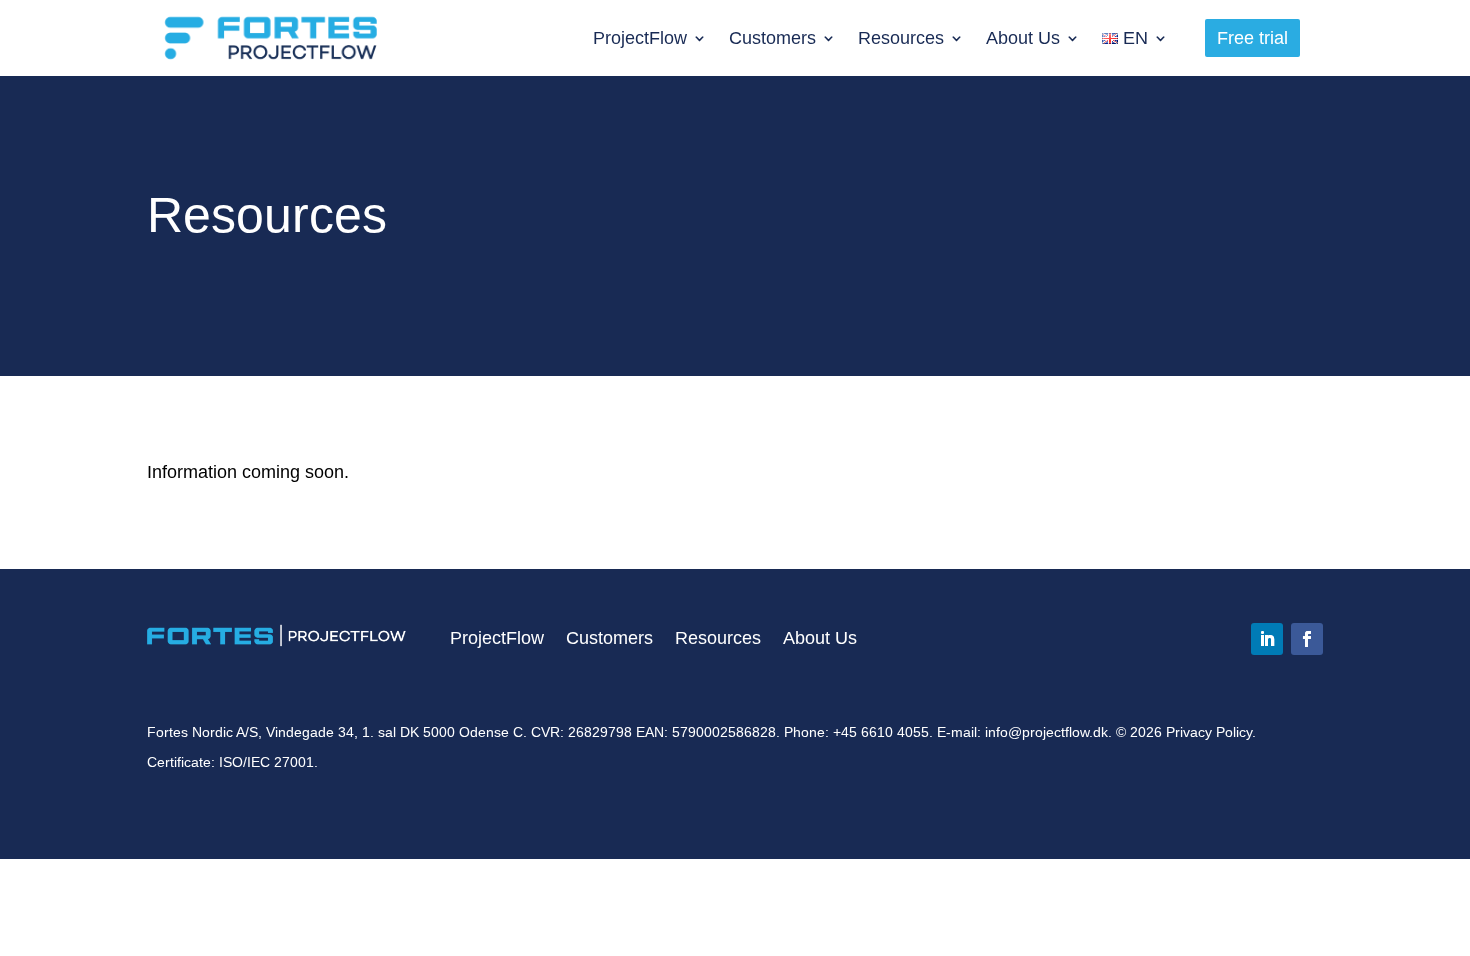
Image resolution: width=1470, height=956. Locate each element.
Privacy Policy (1209, 732)
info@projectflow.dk (1046, 732)
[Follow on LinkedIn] (1267, 639)
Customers (772, 38)
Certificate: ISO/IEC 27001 (230, 762)
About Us (1023, 38)
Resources (901, 38)
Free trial (1252, 38)
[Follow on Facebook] (1307, 639)
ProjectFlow (640, 38)
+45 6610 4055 (881, 732)
